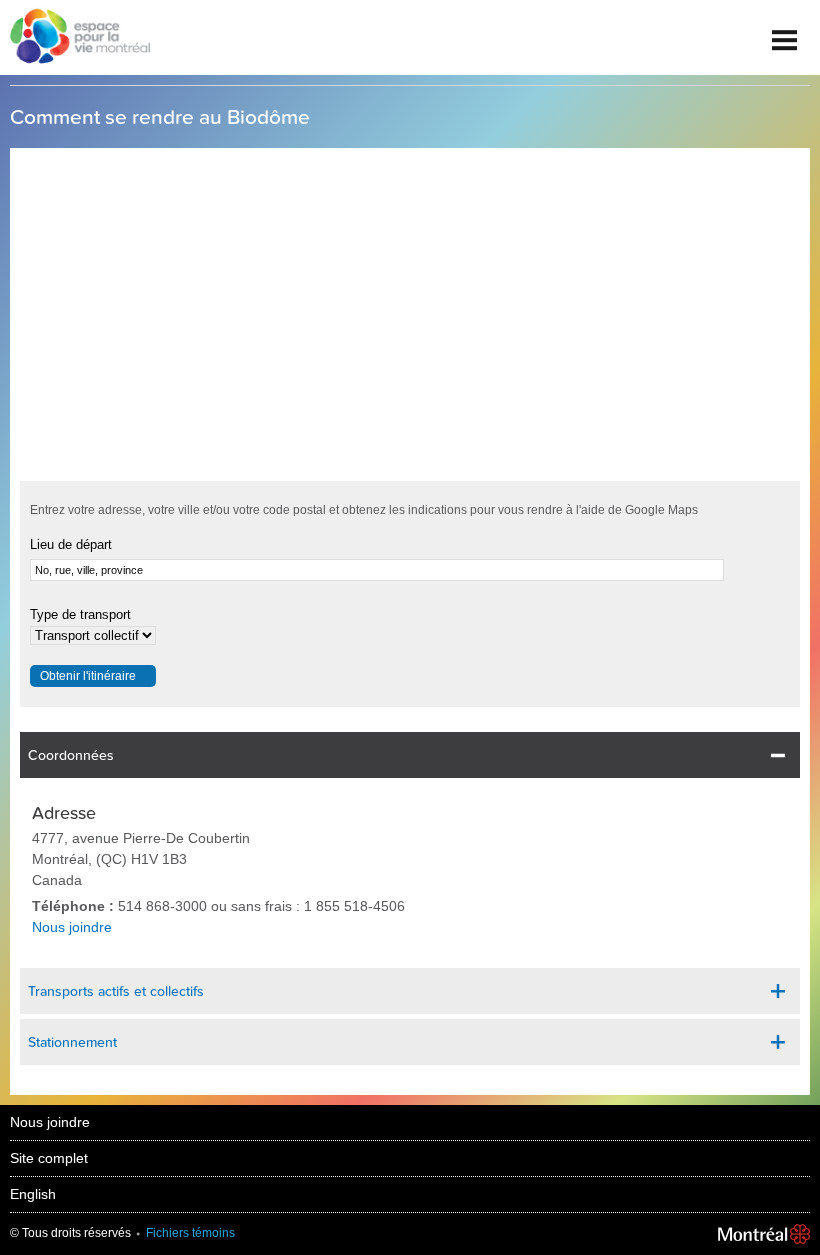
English (33, 1194)
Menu (785, 32)
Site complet (49, 1158)
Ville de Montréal (764, 1234)
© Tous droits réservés (70, 1233)
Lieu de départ (71, 544)
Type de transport (80, 614)
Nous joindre (72, 927)
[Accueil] (75, 38)
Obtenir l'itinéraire (88, 676)
